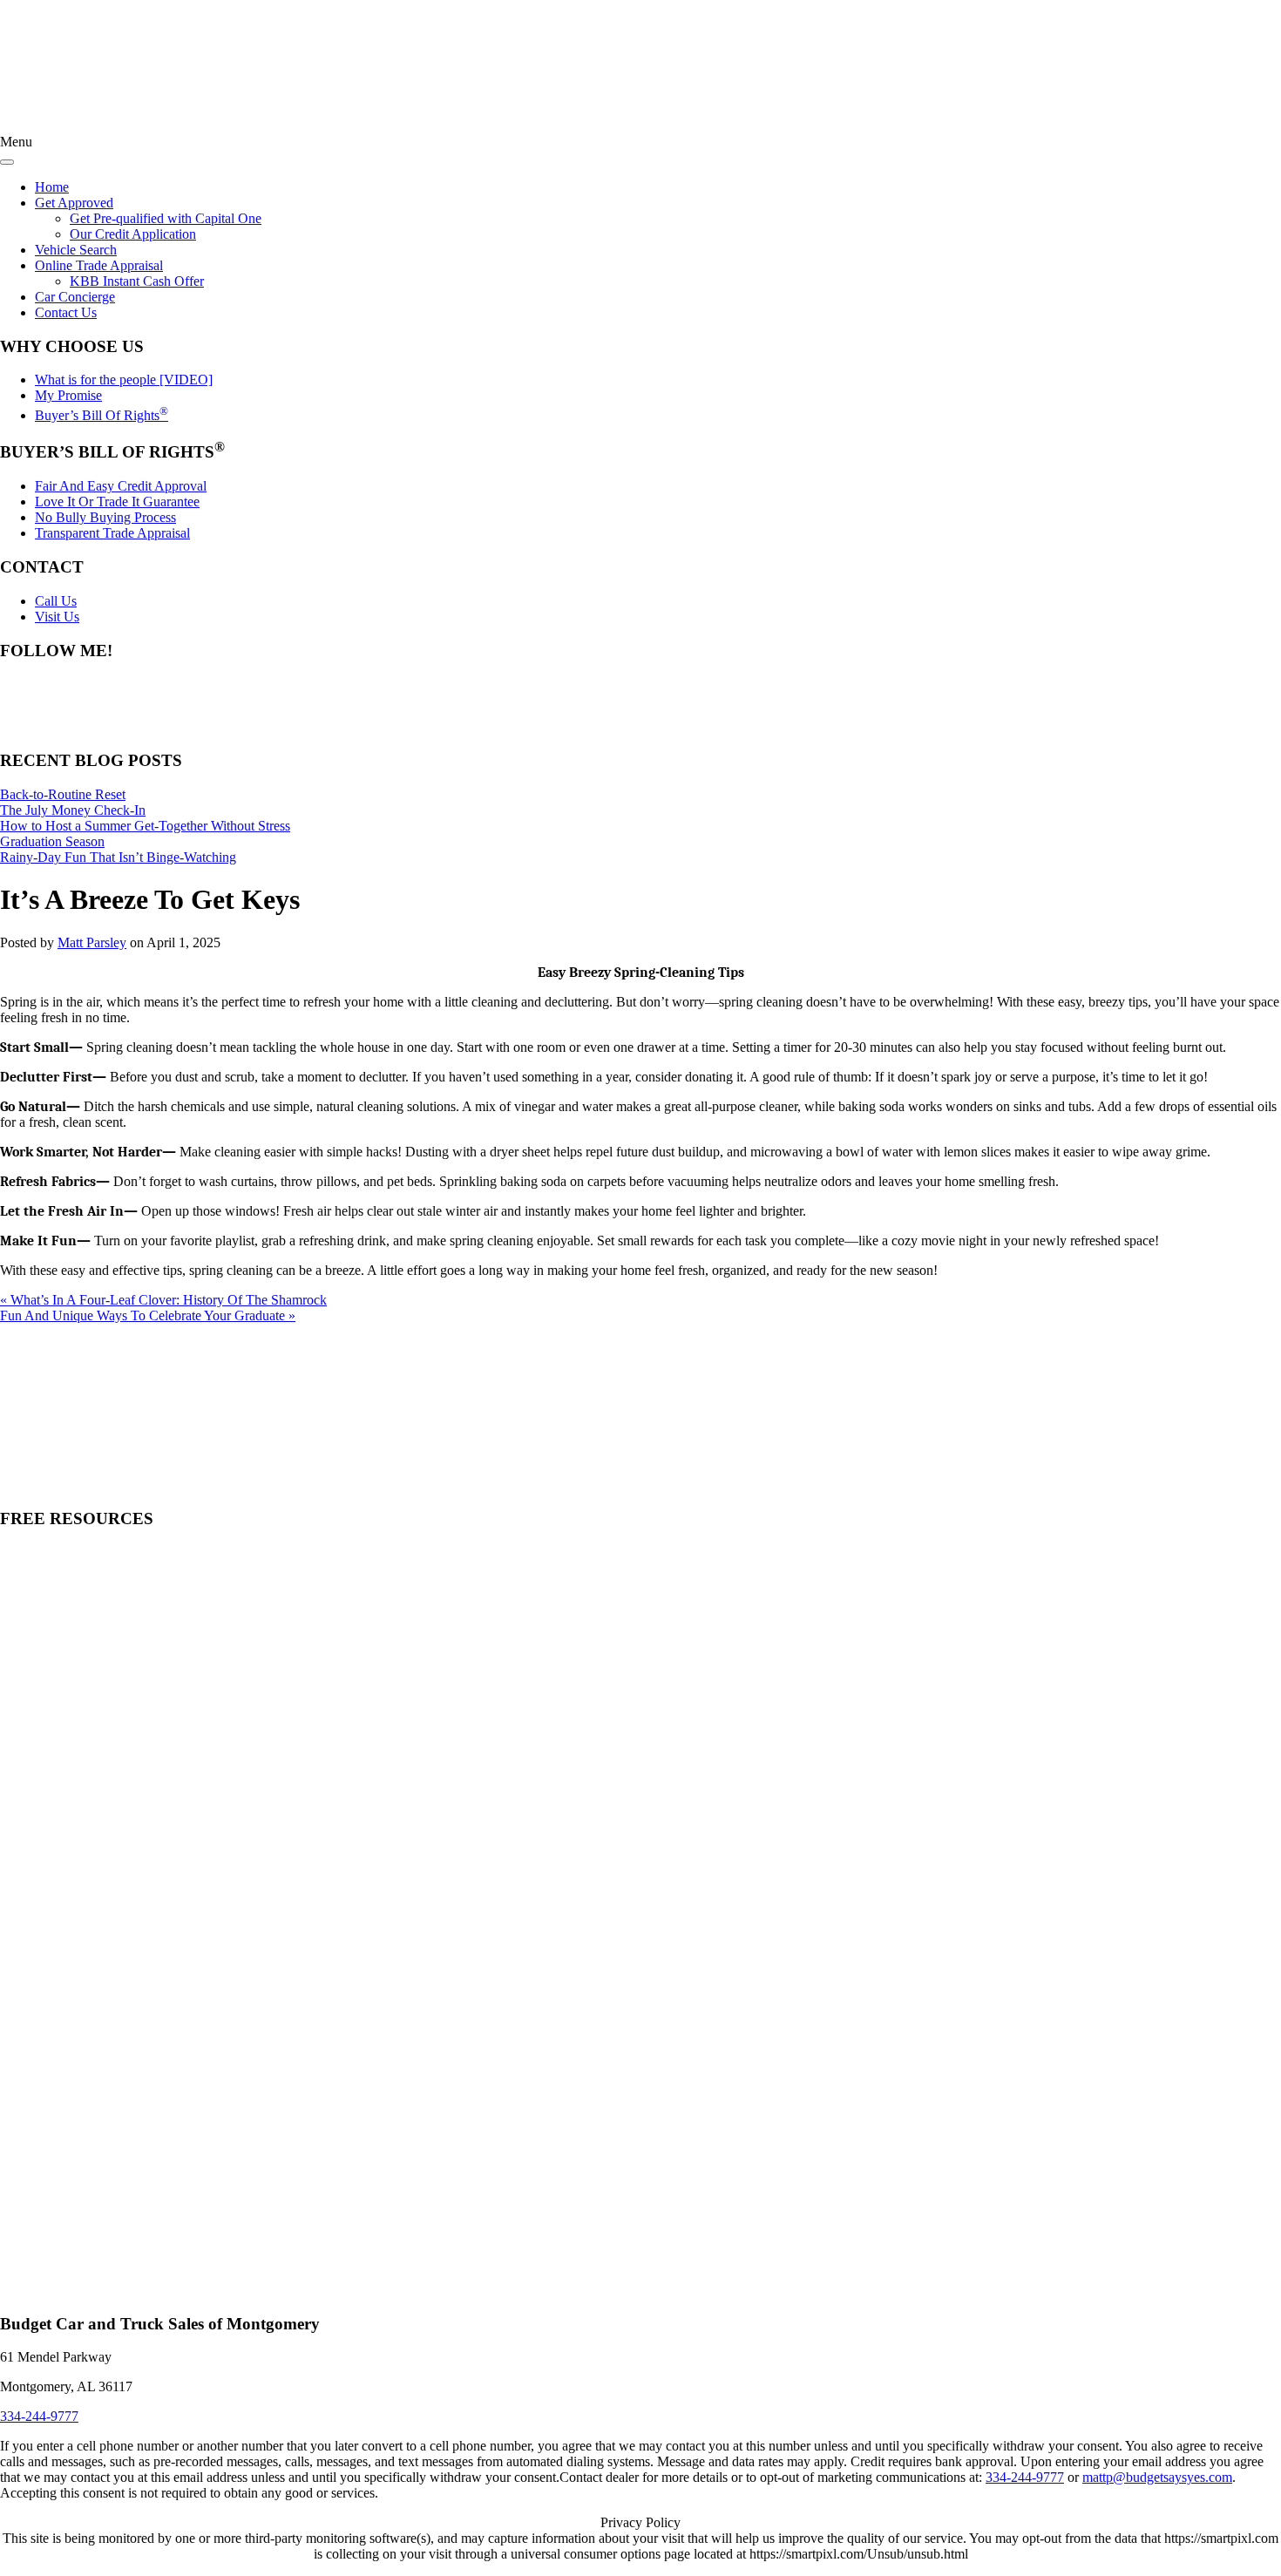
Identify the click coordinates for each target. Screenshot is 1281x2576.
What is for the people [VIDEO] (124, 380)
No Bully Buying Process (105, 517)
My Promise (68, 395)
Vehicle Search (76, 250)
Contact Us (66, 312)
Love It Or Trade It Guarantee (117, 502)
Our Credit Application (133, 234)
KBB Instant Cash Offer (137, 281)
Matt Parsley (92, 942)
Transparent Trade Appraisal (112, 533)
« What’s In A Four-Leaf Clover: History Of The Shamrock (163, 1300)
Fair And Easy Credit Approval (121, 486)
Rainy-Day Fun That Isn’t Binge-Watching (118, 857)
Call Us (56, 601)
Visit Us (57, 617)
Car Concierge (75, 297)
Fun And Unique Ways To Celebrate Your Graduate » (148, 1315)
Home (52, 187)
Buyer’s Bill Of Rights (102, 415)
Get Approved (74, 203)
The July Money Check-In (73, 810)
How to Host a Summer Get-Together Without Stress (145, 826)
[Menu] (7, 162)
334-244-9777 (1025, 2477)
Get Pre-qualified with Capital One (166, 218)
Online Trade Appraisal (99, 265)
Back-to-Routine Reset (63, 794)
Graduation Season (52, 841)
